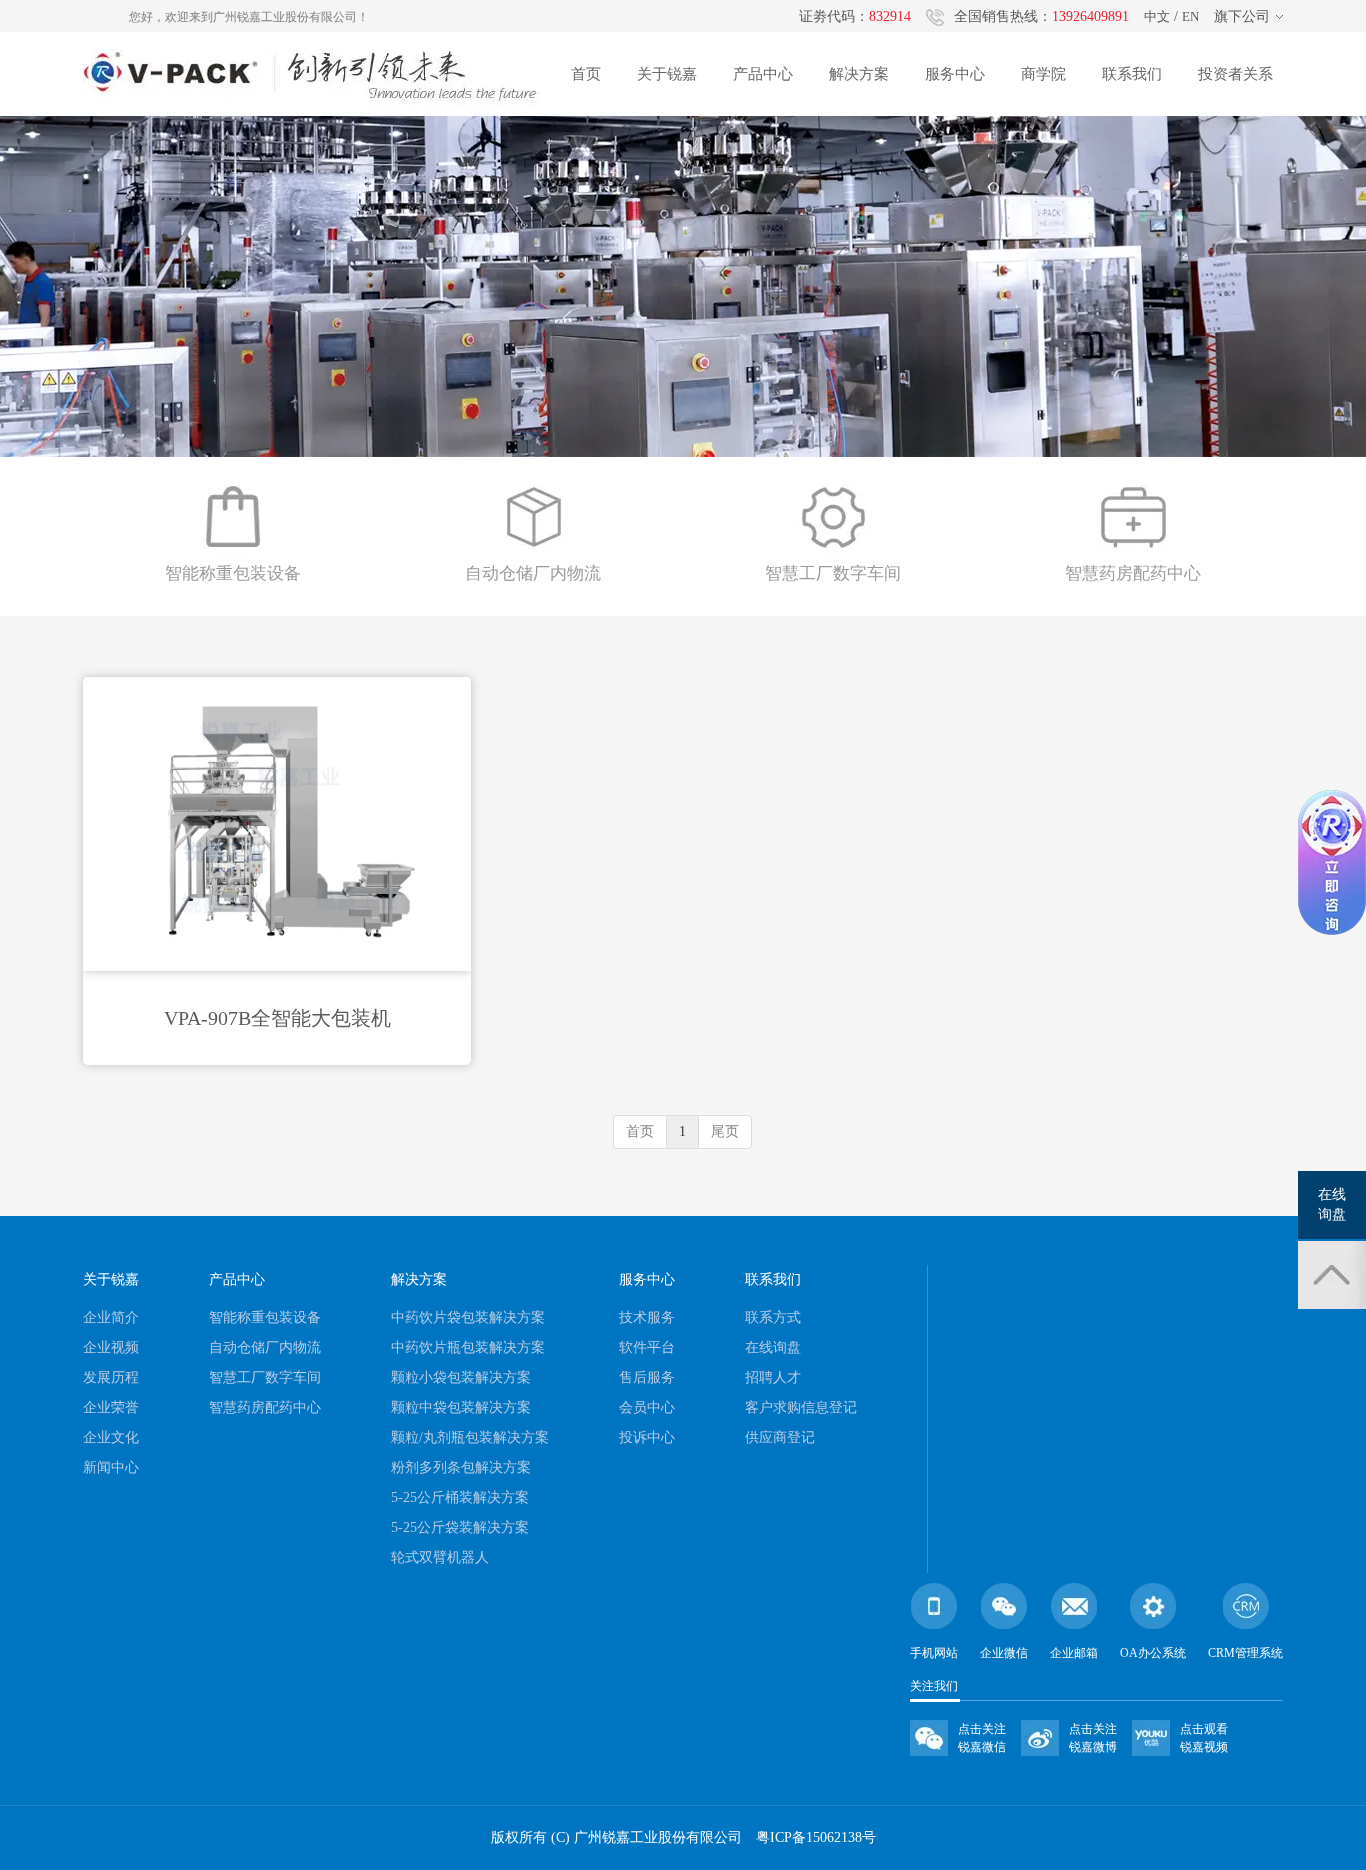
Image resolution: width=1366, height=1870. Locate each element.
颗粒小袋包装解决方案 (461, 1377)
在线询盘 (773, 1347)
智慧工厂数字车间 (265, 1377)
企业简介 (111, 1317)
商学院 (1043, 74)
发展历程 (111, 1377)
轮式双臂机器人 (440, 1557)
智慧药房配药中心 (265, 1407)
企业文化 (111, 1437)
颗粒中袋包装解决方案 (461, 1407)
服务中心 (955, 74)
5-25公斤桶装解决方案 (460, 1497)
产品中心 (763, 74)
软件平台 (647, 1347)
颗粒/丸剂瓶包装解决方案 (470, 1437)
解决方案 (859, 74)
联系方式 (773, 1317)
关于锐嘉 (667, 74)
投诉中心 (647, 1437)
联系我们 (1132, 74)
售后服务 (647, 1377)
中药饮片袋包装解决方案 (468, 1317)
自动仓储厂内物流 (265, 1347)
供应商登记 (780, 1437)
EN (1190, 16)
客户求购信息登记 (801, 1407)
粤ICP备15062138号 (816, 1837)
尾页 (725, 1131)
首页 (586, 74)
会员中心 (647, 1407)
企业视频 (111, 1347)
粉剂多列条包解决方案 (461, 1467)
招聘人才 (773, 1377)
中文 (1157, 16)
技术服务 (647, 1317)
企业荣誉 (111, 1407)
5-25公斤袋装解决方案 (460, 1527)
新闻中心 (111, 1467)
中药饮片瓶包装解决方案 (468, 1347)
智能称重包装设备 (265, 1317)
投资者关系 (1235, 74)
